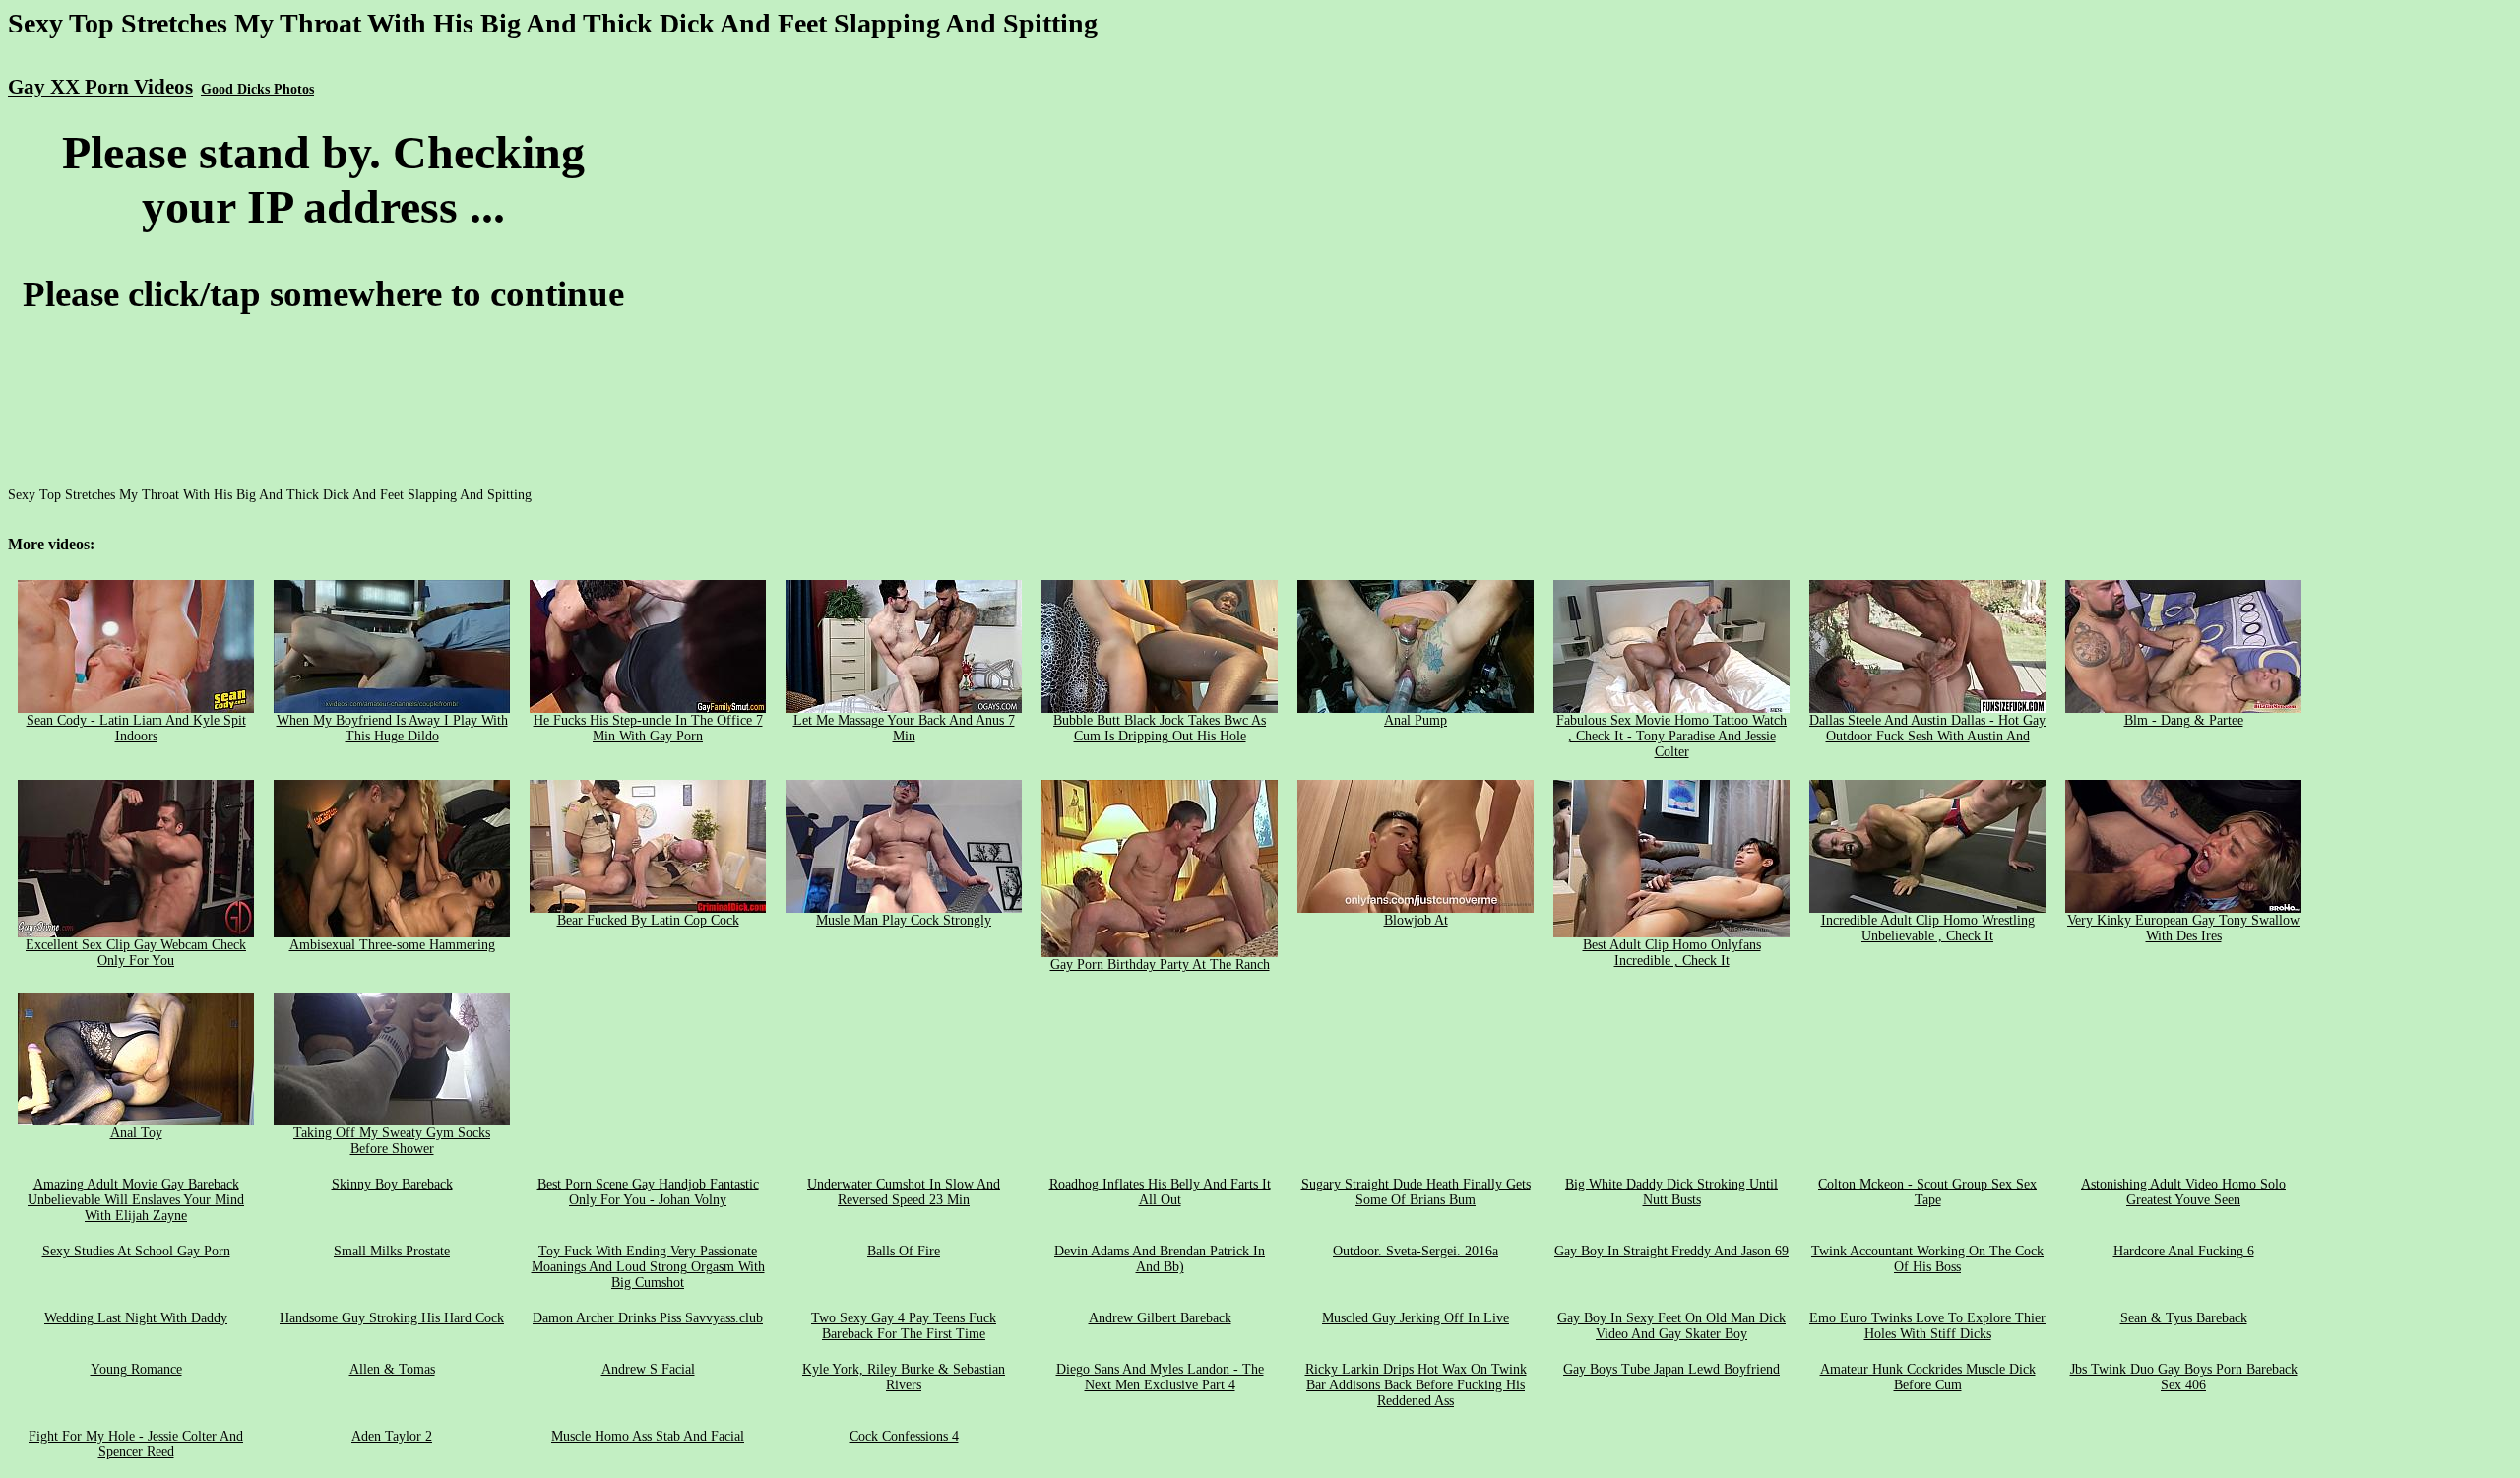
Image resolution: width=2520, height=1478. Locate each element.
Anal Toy (136, 1133)
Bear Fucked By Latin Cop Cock (648, 920)
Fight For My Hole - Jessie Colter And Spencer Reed (136, 1444)
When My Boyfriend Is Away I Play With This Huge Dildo (392, 728)
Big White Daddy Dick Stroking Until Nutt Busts (1671, 1192)
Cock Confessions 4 (904, 1436)
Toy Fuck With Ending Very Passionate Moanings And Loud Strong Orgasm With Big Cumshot (648, 1267)
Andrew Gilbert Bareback (1160, 1318)
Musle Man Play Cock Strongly (904, 920)
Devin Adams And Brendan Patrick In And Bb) (1160, 1259)
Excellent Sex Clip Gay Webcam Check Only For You (136, 953)
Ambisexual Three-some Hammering (392, 945)
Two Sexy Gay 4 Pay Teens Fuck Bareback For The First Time (904, 1326)
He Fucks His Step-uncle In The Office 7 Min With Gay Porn (648, 728)
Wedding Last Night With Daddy (136, 1318)
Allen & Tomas (392, 1369)
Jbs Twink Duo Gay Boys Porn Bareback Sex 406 (2184, 1377)
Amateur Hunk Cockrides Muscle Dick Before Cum (1928, 1377)
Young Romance (136, 1369)
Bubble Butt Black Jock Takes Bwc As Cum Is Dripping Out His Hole (1160, 728)
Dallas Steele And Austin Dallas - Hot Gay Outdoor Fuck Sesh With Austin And (1927, 728)
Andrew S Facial (648, 1369)
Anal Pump (1416, 720)
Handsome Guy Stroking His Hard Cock (392, 1318)
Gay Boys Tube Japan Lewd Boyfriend (1671, 1369)
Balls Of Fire (904, 1251)
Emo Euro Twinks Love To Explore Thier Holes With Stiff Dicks (1927, 1326)
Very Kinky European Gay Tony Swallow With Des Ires (2183, 928)
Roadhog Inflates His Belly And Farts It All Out (1160, 1192)
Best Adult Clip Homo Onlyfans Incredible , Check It (1672, 953)
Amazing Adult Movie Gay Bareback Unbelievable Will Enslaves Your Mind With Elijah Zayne (136, 1200)
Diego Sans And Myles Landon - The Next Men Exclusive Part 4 (1160, 1377)
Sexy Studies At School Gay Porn (136, 1251)
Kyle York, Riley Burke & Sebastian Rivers (904, 1377)
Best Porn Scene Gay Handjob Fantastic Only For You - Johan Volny (648, 1192)
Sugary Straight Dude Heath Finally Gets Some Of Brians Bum (1416, 1192)
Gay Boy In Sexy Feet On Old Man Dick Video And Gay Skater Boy (1671, 1326)
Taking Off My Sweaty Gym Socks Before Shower (392, 1141)
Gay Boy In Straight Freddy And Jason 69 (1671, 1251)
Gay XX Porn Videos (100, 87)
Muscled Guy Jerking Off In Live (1416, 1318)
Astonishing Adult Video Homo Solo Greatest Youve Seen (2183, 1192)
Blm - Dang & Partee (2184, 720)
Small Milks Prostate (392, 1251)
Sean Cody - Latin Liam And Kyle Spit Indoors (136, 728)
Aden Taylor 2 (392, 1436)
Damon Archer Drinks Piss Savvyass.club (648, 1318)
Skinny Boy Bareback (392, 1184)
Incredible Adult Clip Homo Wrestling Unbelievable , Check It (1928, 928)
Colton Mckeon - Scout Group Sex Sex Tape (1927, 1192)
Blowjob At (1416, 920)
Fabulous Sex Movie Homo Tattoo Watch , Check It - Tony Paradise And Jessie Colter (1671, 736)
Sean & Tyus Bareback (2184, 1318)
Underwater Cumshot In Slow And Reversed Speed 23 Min (904, 1192)
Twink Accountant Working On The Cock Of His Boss (1927, 1259)
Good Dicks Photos (257, 89)
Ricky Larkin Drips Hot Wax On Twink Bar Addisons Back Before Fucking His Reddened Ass (1416, 1385)
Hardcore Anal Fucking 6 (2184, 1251)
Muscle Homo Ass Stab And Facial (648, 1436)
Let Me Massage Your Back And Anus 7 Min (904, 728)
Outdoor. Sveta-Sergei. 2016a (1416, 1251)
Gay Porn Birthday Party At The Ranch (1160, 964)
